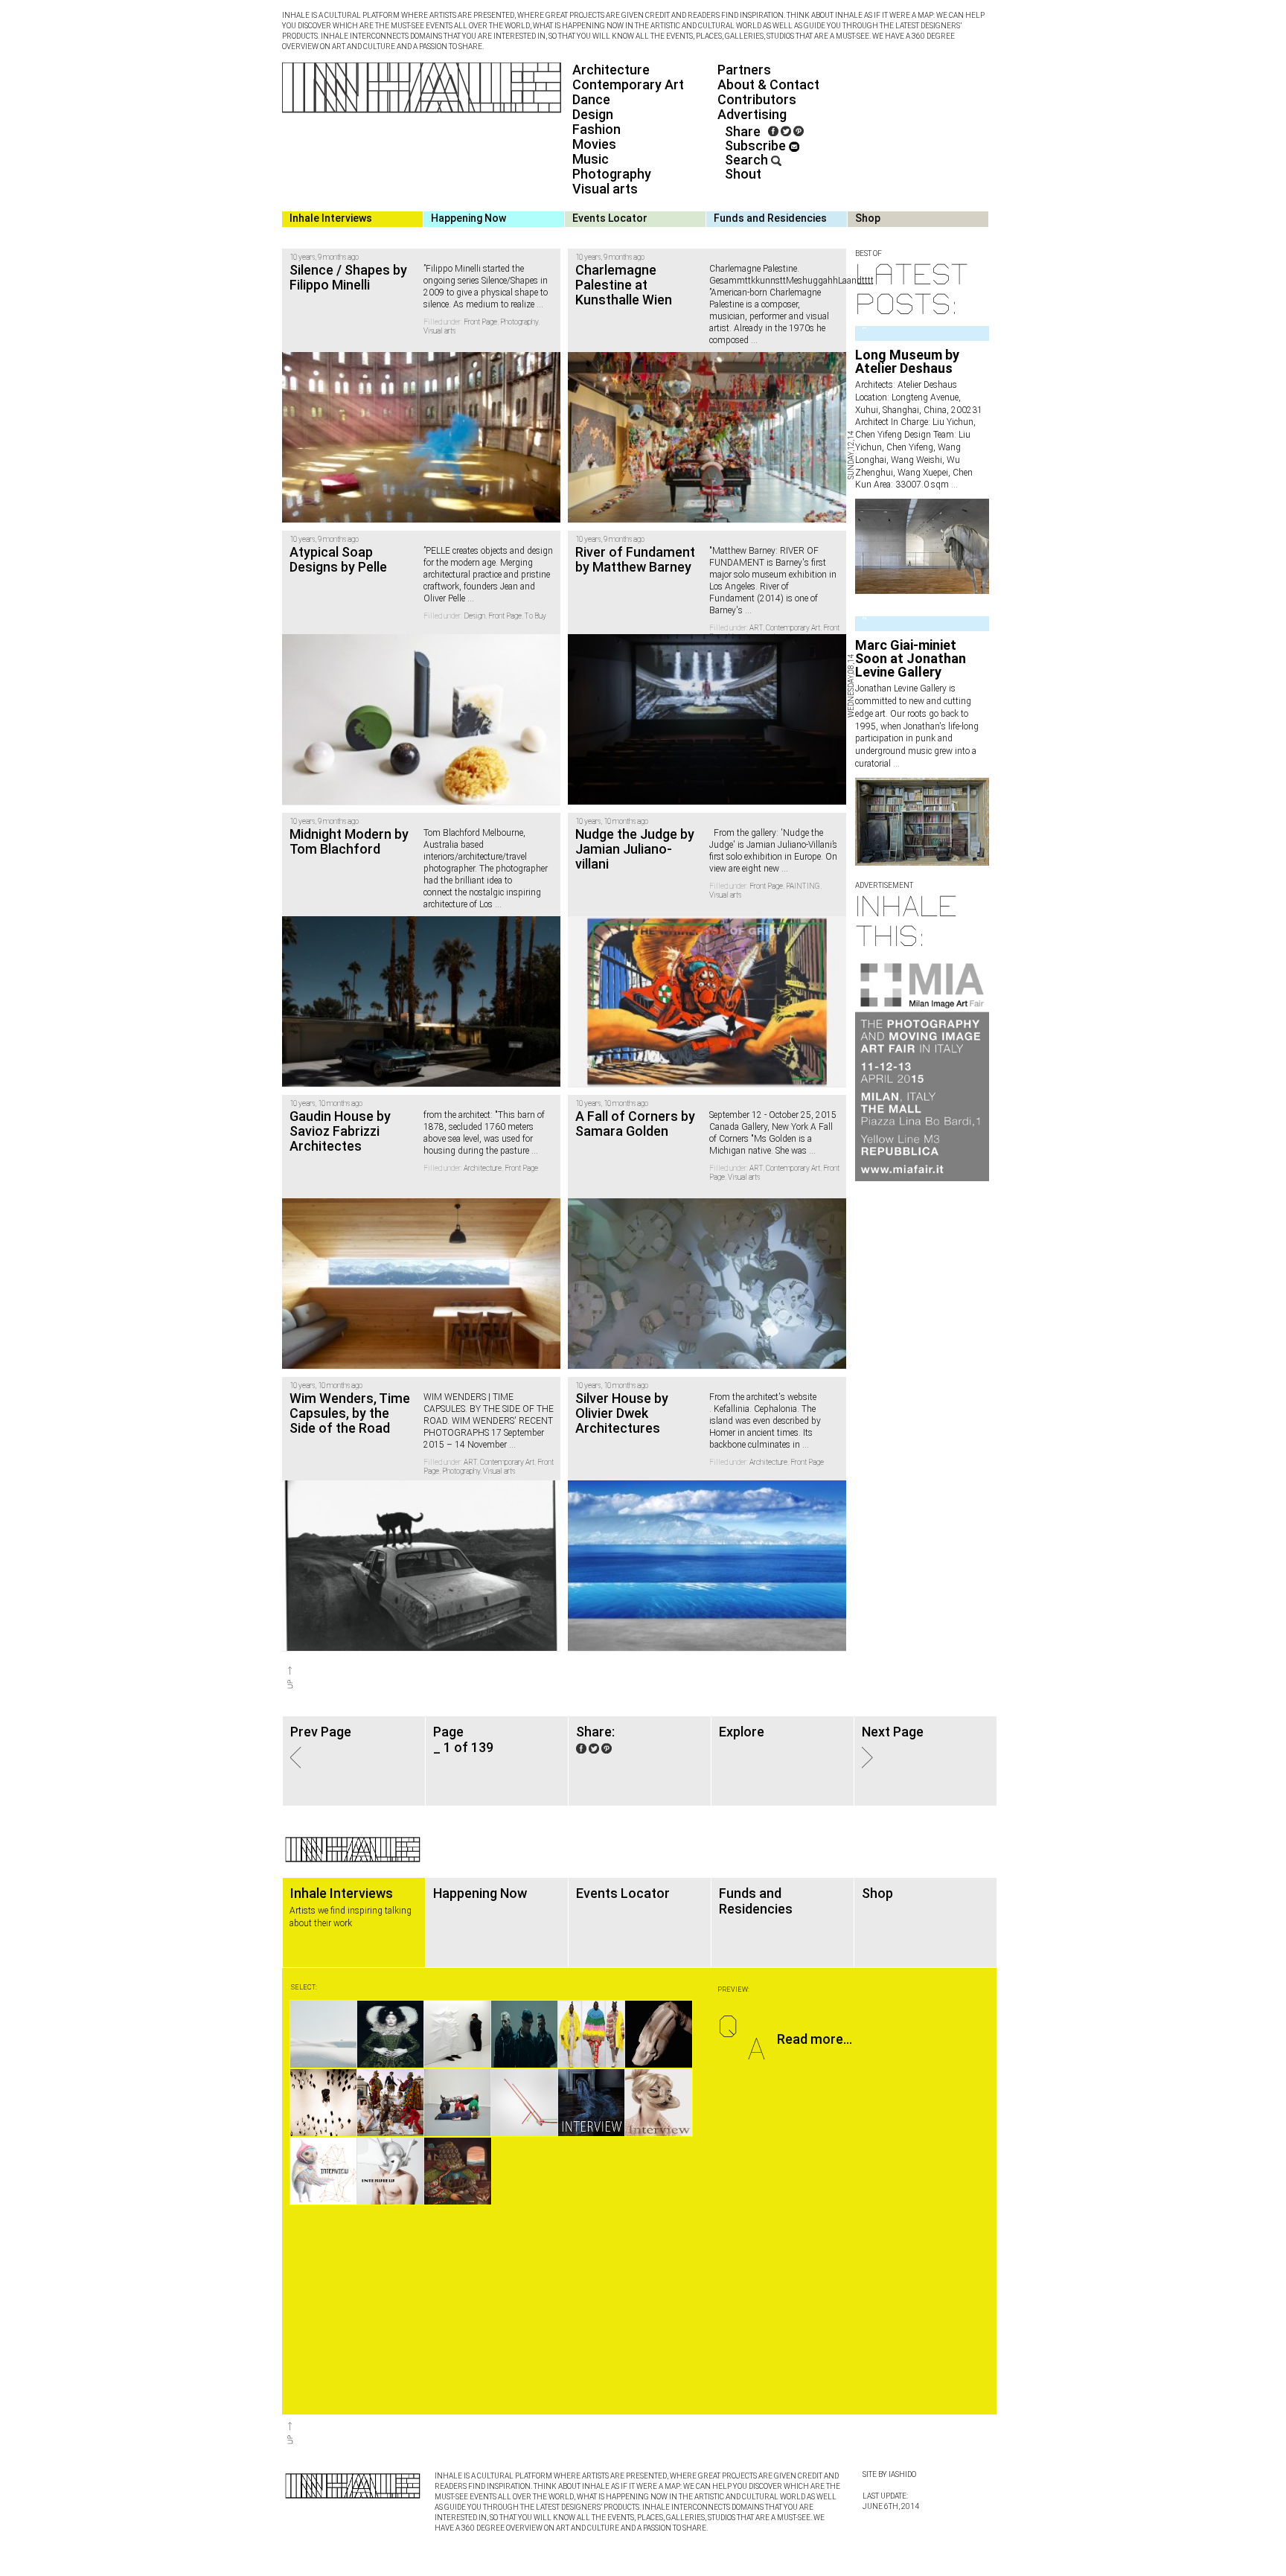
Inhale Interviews (331, 218)
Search (748, 160)
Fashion (596, 129)
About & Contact (768, 84)
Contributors (757, 99)
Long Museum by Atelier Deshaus (907, 361)
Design (593, 114)
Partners (744, 70)
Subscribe (757, 146)
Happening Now (468, 218)
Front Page (480, 322)
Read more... (815, 2039)
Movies (594, 144)
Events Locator (610, 218)
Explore (742, 1732)
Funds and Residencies (770, 218)
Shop (868, 218)
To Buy (535, 616)
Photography (612, 174)
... (953, 485)
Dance (591, 99)
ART (756, 628)
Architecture (611, 70)
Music (591, 159)
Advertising (752, 114)
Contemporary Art (628, 84)
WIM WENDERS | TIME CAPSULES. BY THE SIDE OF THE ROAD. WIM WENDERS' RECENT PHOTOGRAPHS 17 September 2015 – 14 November (489, 1421)
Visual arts (605, 189)
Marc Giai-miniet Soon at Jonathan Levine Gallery (911, 658)
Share (743, 131)
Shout (743, 174)
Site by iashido (889, 2474)
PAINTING (803, 886)
